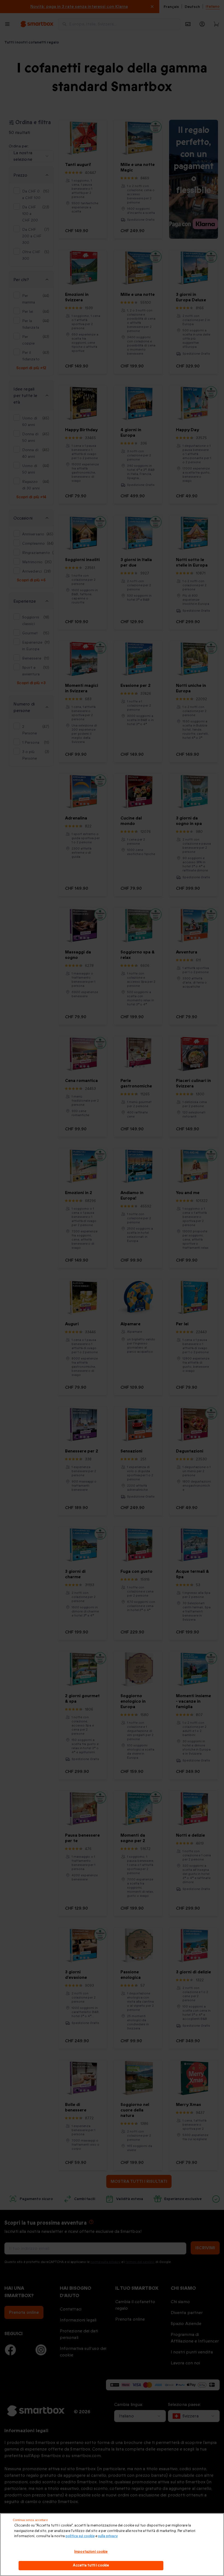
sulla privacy (108, 2536)
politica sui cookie (80, 2536)
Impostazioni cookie (91, 2552)
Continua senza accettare (30, 2520)
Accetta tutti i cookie (91, 2565)
